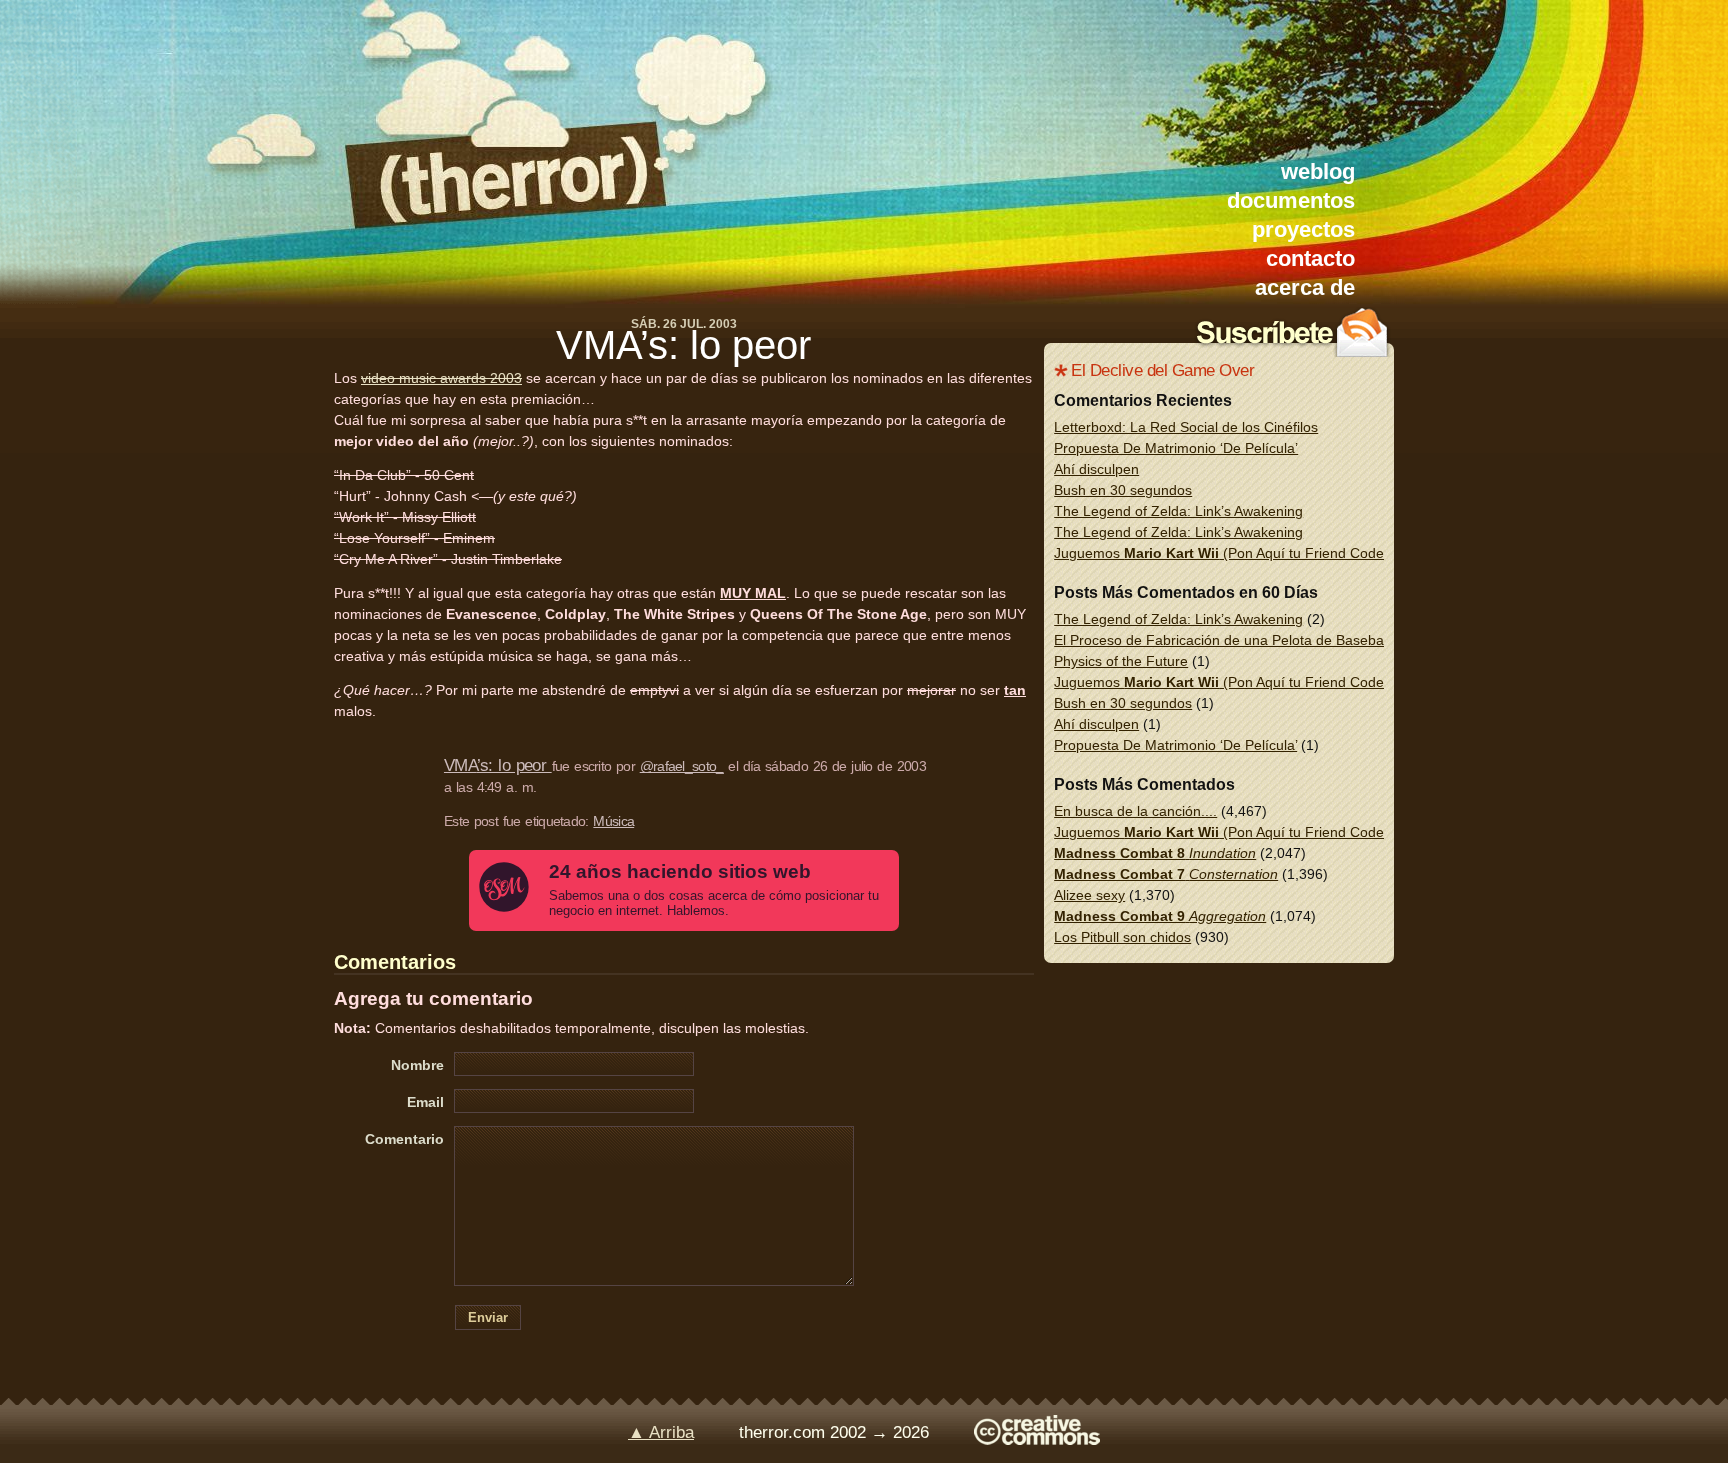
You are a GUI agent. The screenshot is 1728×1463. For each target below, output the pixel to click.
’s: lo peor (683, 345)
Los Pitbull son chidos (1122, 937)
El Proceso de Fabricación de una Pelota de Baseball (1222, 640)
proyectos (1303, 229)
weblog (1318, 171)
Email (425, 1102)
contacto (1310, 258)
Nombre (417, 1065)
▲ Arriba (661, 1432)
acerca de (1305, 287)
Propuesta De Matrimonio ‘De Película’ (1176, 448)
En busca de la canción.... (1135, 811)
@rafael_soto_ (682, 766)
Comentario (404, 1139)
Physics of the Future (1121, 661)
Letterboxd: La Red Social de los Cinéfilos (1186, 427)
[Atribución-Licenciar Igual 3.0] (1037, 1439)
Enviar (488, 1317)
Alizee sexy (1089, 895)
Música (613, 821)
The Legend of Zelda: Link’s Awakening (1178, 511)
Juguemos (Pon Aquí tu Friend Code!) (1223, 553)
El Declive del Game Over (1162, 370)
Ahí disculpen (1096, 469)
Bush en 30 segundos (1123, 490)
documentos (1291, 200)
